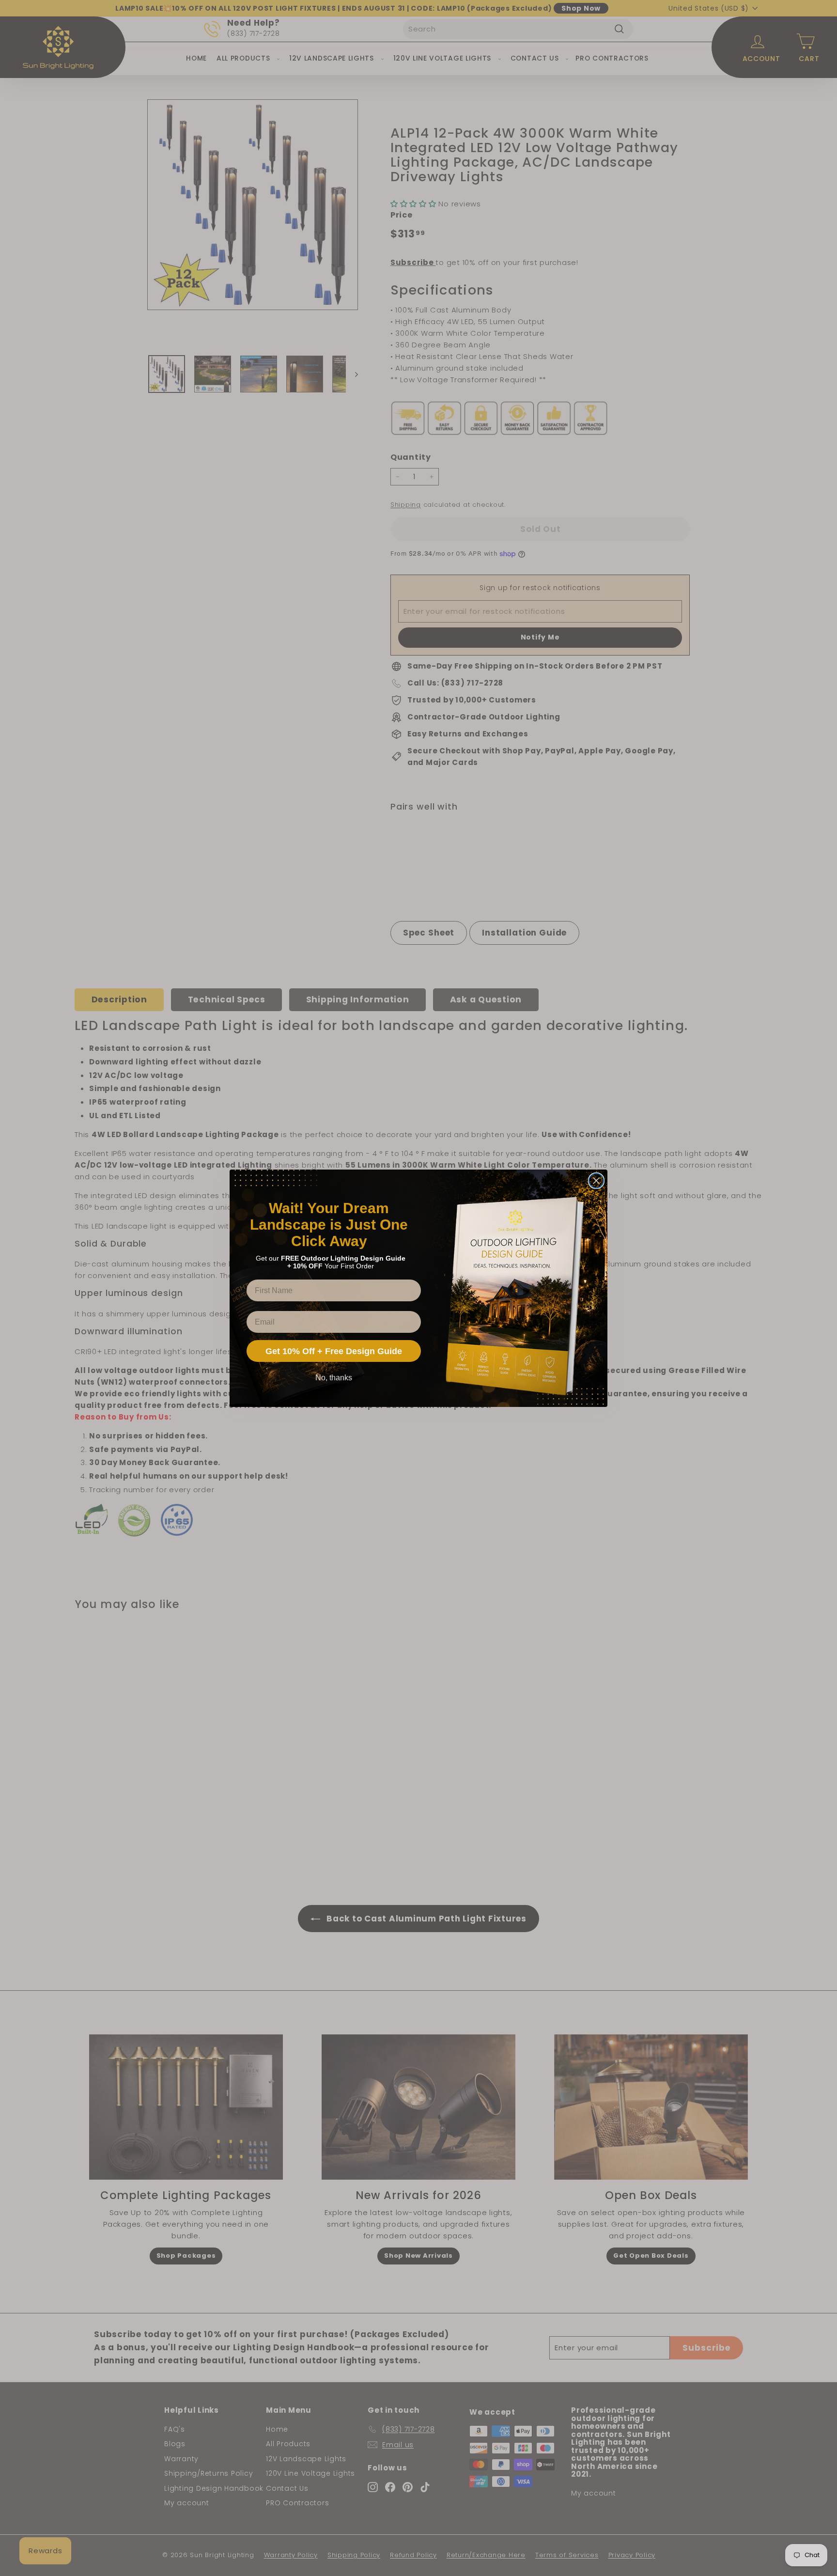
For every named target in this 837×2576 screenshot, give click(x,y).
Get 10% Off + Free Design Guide (334, 1351)
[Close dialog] (596, 1181)
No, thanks (334, 1378)
